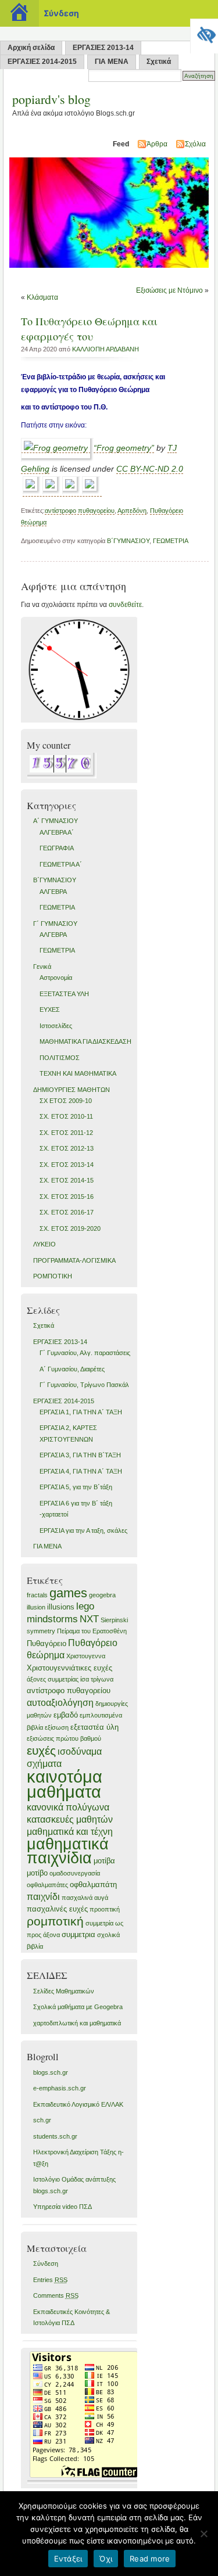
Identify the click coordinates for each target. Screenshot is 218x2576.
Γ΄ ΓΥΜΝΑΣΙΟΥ (55, 924)
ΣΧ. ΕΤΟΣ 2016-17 (67, 1212)
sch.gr (42, 2120)
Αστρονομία (56, 978)
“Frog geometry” (124, 448)
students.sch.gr (55, 2136)
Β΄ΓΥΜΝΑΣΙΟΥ (128, 541)
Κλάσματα (42, 297)
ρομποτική (55, 1921)
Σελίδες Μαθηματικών (64, 1991)
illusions (61, 1607)
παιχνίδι (43, 1897)
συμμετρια (78, 1934)
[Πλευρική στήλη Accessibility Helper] (204, 33)
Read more (150, 2559)
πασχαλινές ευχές (57, 1909)
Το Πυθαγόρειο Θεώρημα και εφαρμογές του (89, 329)
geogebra (102, 1595)
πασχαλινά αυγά (85, 1898)
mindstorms (52, 1619)
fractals (37, 1595)
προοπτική (105, 1909)
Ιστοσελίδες (56, 1026)
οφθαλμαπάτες (47, 1885)
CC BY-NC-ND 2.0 (150, 469)
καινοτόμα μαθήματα (65, 1784)
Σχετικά (159, 62)
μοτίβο (37, 1873)
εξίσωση (57, 1727)
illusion (36, 1607)
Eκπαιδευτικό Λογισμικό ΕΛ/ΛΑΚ (78, 2104)
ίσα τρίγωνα (97, 1679)
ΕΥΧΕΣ (50, 1009)
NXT (89, 1619)
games (68, 1593)
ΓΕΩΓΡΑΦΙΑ (57, 848)
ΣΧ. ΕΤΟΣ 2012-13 (67, 1148)
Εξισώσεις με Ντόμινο (169, 290)
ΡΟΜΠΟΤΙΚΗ (53, 1276)
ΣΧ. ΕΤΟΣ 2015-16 (67, 1197)
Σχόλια (195, 144)
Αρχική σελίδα (31, 48)
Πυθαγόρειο (47, 1643)
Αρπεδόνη (132, 511)
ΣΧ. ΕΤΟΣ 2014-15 (67, 1180)
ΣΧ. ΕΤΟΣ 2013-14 (67, 1165)
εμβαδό (66, 1715)
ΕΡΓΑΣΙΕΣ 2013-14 (103, 48)
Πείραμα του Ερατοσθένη (92, 1631)
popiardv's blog (51, 99)
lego (85, 1606)
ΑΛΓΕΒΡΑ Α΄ (57, 832)
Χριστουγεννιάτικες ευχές (69, 1668)
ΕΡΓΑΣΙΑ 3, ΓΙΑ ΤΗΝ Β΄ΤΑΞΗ (80, 1455)
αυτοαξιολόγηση (60, 1703)
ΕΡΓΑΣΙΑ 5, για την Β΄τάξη (76, 1487)
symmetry (41, 1631)
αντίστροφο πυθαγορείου (80, 511)
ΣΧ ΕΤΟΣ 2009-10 (66, 1101)
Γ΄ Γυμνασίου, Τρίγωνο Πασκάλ (84, 1385)
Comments (56, 2295)
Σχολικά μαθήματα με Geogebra (78, 2007)
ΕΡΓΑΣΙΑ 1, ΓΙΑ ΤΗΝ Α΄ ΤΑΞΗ (81, 1412)
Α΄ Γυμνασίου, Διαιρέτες (72, 1369)
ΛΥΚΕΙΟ (44, 1244)
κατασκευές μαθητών (70, 1819)
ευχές (41, 1750)
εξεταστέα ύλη (94, 1727)
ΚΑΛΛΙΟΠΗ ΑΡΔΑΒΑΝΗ (106, 349)
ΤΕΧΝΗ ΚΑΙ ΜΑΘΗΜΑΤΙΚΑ (78, 1073)
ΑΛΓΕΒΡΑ (53, 892)
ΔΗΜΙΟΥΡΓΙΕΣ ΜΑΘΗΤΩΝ (72, 1090)
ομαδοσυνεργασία (75, 1873)
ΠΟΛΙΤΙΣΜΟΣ (60, 1058)
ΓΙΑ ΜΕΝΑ (112, 62)
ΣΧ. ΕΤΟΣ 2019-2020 (70, 1228)
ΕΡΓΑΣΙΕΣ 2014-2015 (42, 62)
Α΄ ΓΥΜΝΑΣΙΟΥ (56, 821)
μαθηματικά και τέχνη (70, 1832)
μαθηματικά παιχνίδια (68, 1851)
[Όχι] (203, 2534)
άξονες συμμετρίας (53, 1679)
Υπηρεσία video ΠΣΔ (62, 2207)
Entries (50, 2280)
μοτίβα (104, 1861)
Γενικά (42, 967)
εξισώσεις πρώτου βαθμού (64, 1738)
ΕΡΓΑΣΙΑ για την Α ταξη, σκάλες (83, 1530)
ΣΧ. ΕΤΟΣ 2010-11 (66, 1116)
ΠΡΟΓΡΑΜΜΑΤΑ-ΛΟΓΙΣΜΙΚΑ (74, 1260)
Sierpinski (114, 1620)
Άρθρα (157, 144)
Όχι (106, 2559)
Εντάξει (68, 2559)
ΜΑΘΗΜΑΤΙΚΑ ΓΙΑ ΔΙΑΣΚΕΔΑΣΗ (85, 1041)
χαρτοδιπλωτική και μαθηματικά (77, 2023)
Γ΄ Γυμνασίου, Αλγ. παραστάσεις (85, 1353)
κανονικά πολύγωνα (68, 1807)
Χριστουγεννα (86, 1656)
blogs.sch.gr (51, 2072)
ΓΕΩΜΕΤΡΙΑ (171, 541)
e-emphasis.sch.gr (60, 2088)
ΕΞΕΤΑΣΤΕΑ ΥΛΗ (64, 994)
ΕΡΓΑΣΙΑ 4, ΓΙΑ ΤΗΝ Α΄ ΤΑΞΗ (81, 1471)
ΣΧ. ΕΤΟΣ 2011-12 (66, 1133)
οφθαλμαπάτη (93, 1885)
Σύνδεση (46, 2264)
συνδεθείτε (125, 605)
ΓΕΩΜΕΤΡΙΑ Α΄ (61, 864)
